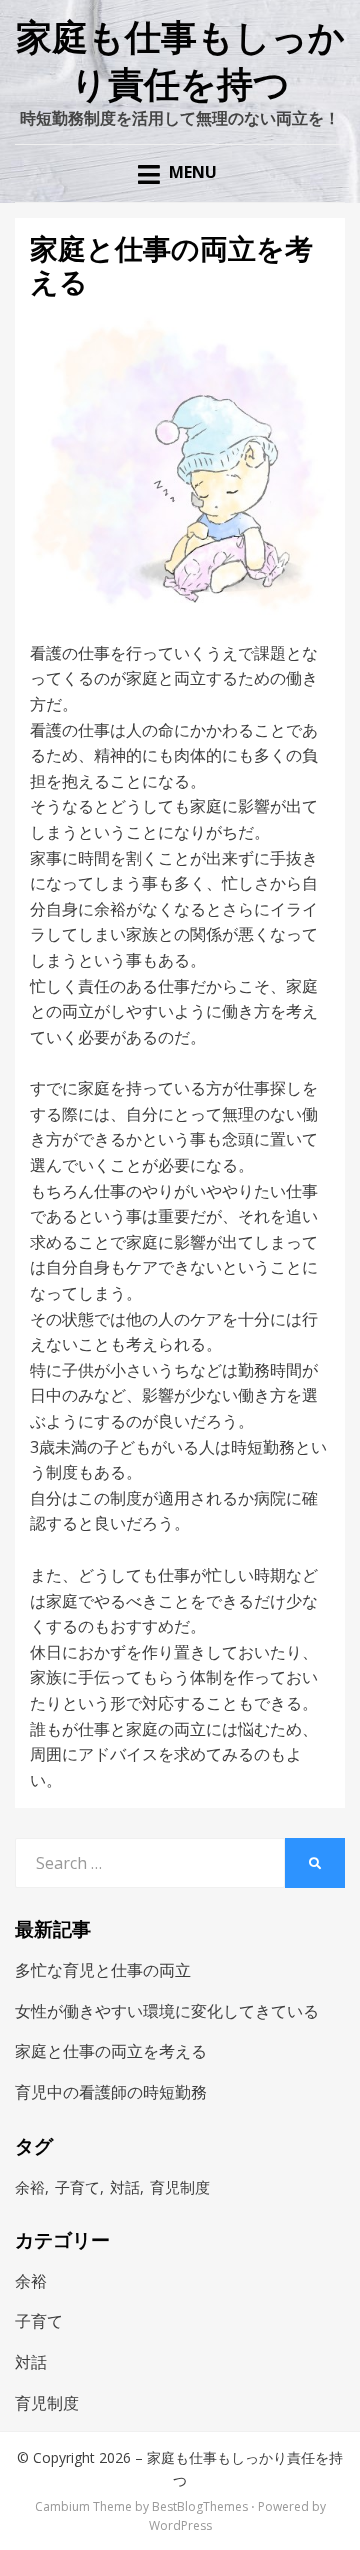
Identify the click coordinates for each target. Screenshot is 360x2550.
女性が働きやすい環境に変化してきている (167, 2011)
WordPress (180, 2525)
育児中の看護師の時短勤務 (111, 2092)
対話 (125, 2187)
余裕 (30, 2187)
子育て (77, 2187)
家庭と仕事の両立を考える (111, 2051)
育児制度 (180, 2187)
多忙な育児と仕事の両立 (103, 1970)
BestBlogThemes (200, 2506)
